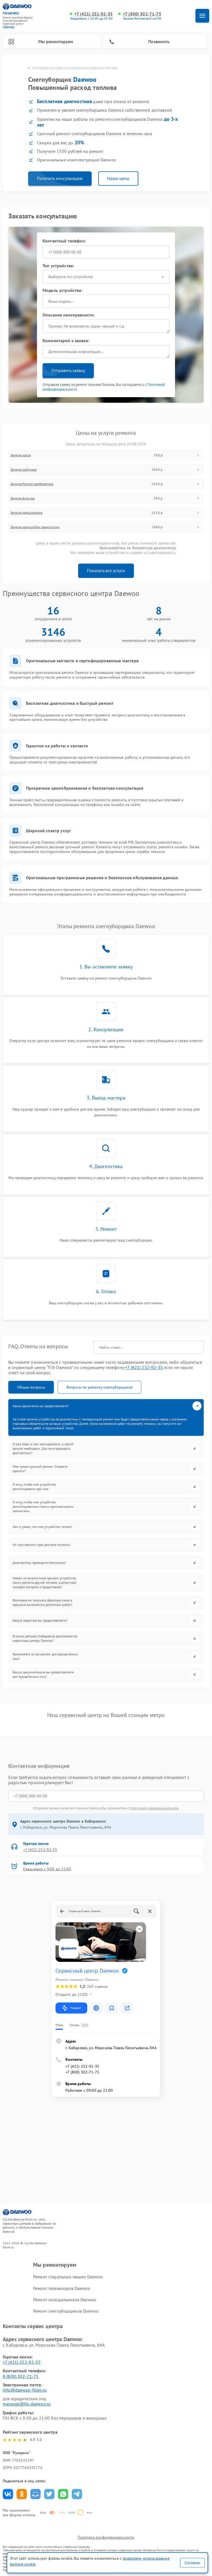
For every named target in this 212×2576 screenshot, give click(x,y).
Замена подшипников (26, 513)
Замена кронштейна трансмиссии (35, 527)
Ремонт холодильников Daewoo (65, 2300)
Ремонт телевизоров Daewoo (62, 2288)
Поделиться (8, 2494)
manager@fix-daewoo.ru (27, 2404)
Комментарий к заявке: (66, 341)
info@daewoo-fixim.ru (25, 2390)
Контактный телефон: (64, 241)
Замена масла (21, 455)
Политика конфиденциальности (106, 2537)
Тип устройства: (58, 266)
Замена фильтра (22, 498)
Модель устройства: (63, 290)
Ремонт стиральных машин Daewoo (68, 2277)
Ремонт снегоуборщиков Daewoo (66, 2311)
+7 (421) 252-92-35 (93, 14)
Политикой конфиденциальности (154, 1808)
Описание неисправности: (69, 315)
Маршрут (76, 2008)
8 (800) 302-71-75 (21, 2376)
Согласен (192, 2563)
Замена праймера (23, 470)
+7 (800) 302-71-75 (142, 14)
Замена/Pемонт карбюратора (32, 484)
